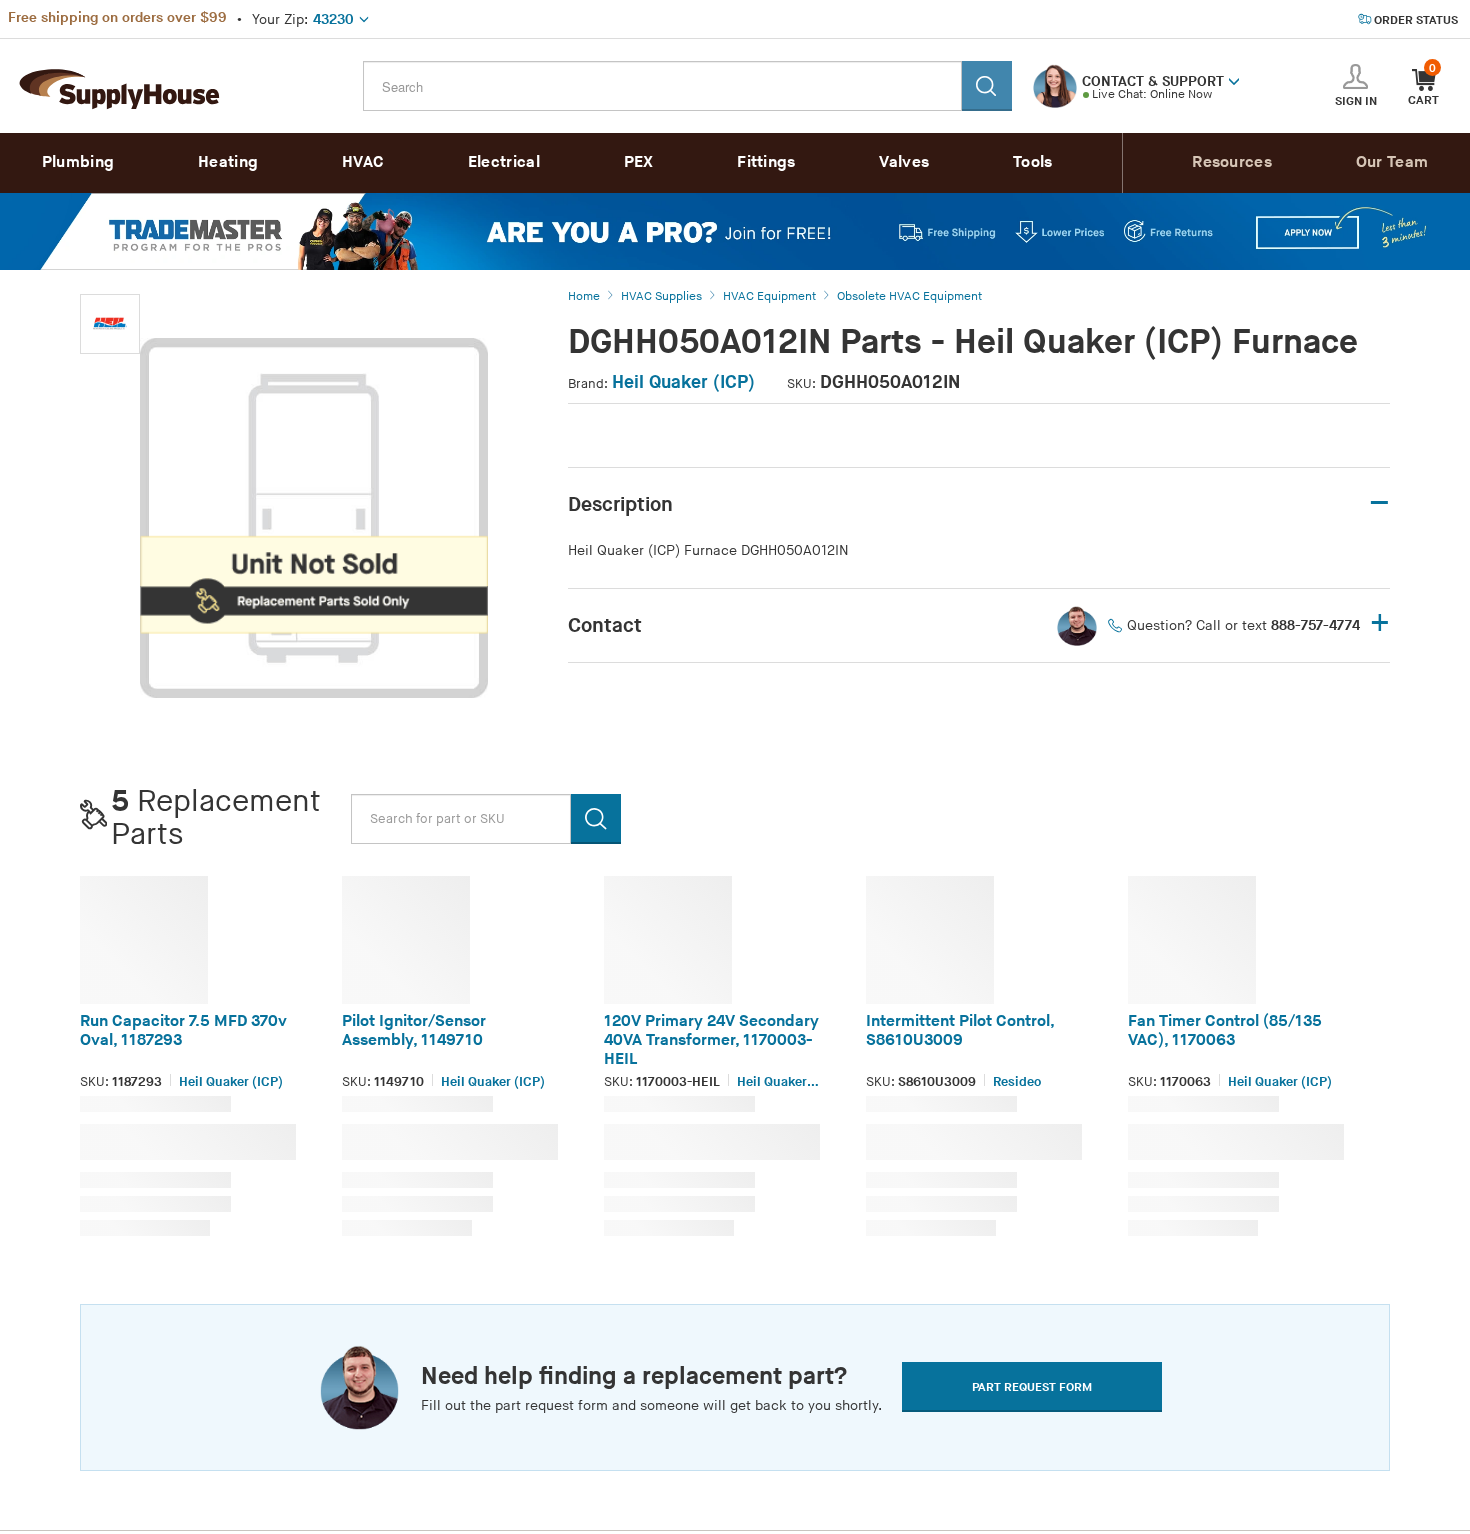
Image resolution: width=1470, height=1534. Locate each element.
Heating (228, 162)
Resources (1232, 162)
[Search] (987, 86)
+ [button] (1380, 624)
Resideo (1017, 1082)
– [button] (1379, 503)
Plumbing (78, 162)
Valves (904, 162)
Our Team (1392, 162)
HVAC (363, 162)
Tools (1033, 162)
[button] (1234, 80)
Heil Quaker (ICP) (683, 382)
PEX (639, 162)
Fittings (766, 162)
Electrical (504, 162)
